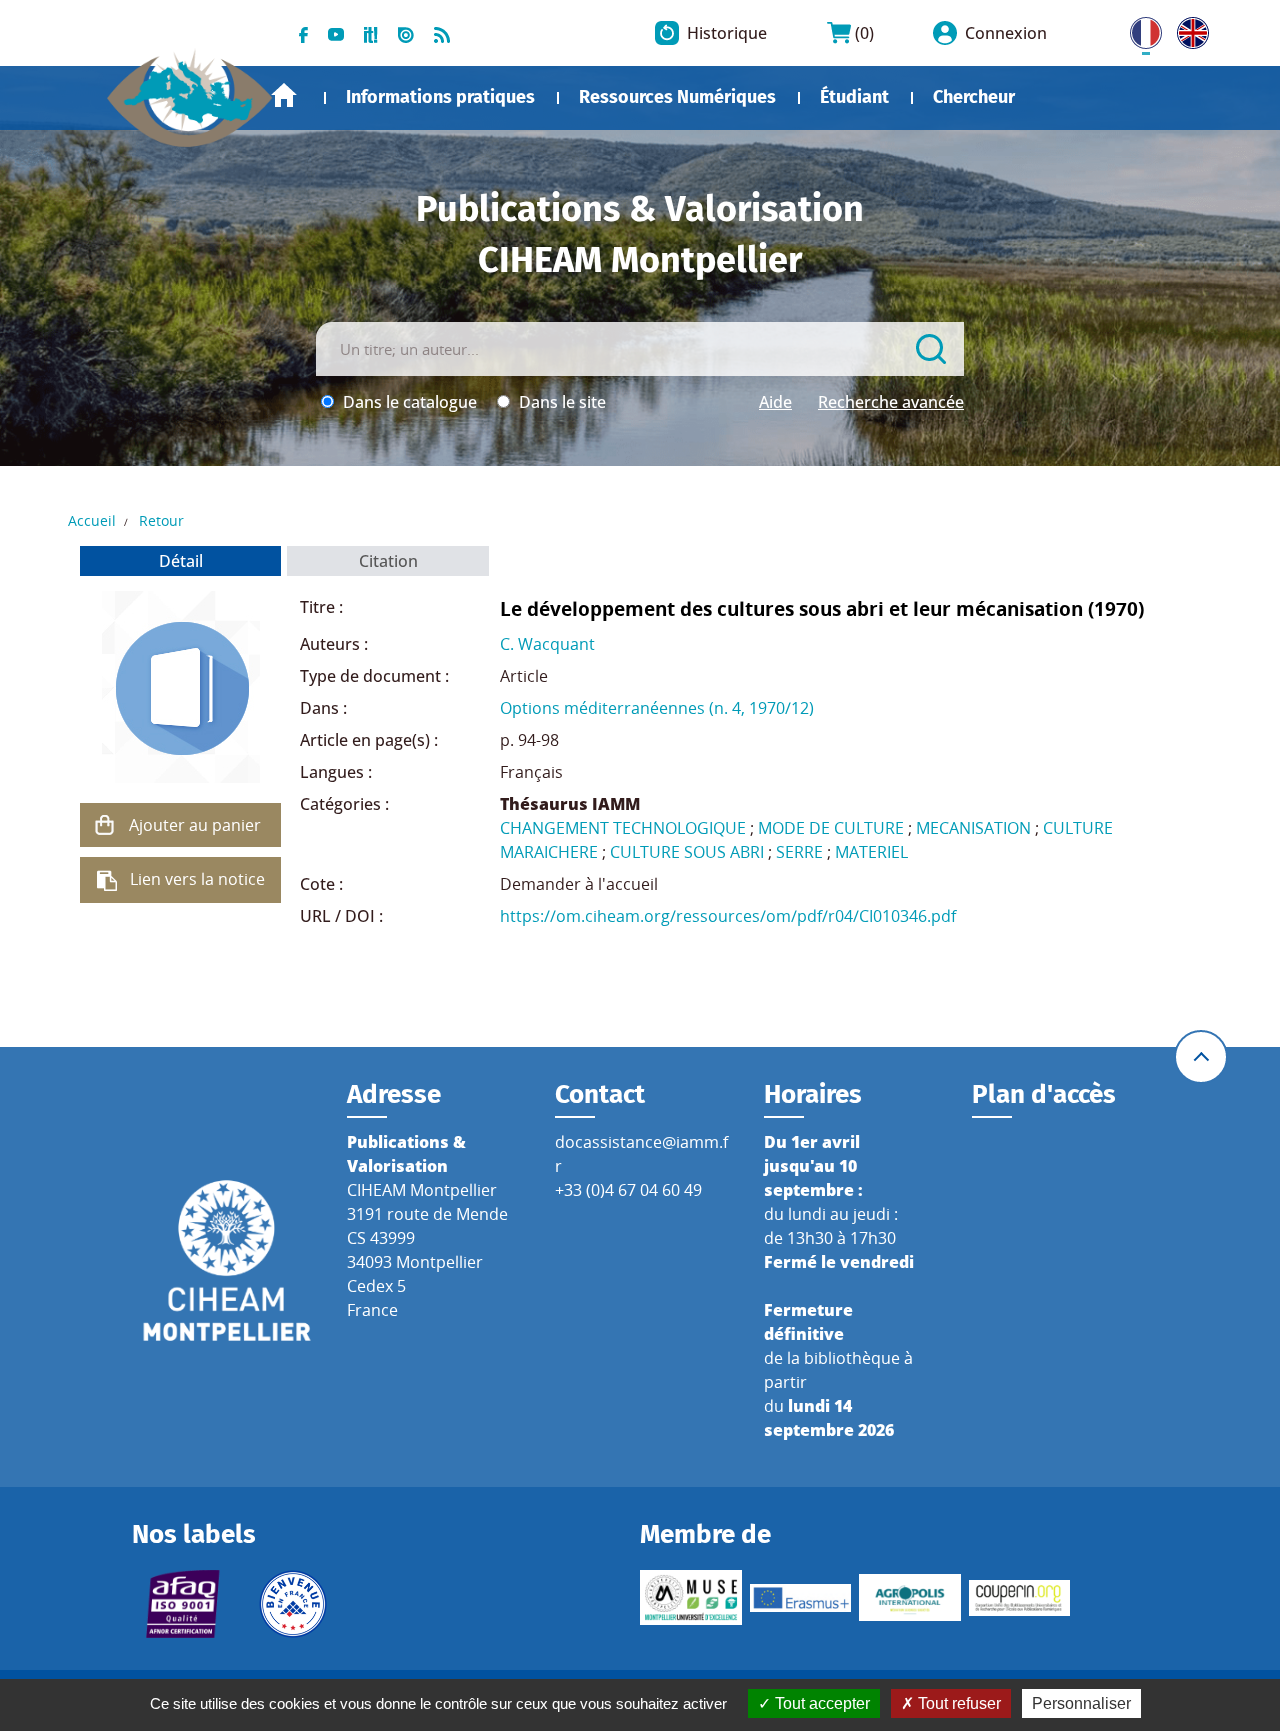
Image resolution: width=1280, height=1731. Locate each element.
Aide (775, 402)
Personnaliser (1081, 1703)
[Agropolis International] (910, 1597)
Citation (388, 561)
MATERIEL (871, 852)
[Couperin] (1020, 1598)
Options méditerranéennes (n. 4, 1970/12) (657, 708)
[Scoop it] (371, 33)
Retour (161, 520)
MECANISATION (973, 828)
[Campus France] (293, 1604)
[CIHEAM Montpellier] (227, 1259)
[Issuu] (406, 33)
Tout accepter (820, 1703)
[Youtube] (336, 33)
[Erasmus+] (801, 1598)
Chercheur (974, 97)
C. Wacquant (547, 644)
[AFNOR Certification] (183, 1604)
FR (1139, 29)
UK (1188, 29)
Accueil (284, 95)
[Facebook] (303, 33)
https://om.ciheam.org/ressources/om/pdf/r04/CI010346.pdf (728, 916)
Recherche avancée (891, 402)
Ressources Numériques (677, 97)
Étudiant (854, 97)
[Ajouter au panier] (105, 825)
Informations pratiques (440, 97)
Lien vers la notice (197, 879)
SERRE (799, 852)
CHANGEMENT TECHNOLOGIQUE (623, 828)
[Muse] (691, 1597)
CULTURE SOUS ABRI (687, 852)
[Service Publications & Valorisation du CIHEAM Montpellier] (190, 89)
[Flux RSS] (442, 33)
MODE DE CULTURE (831, 828)
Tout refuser (957, 1703)
